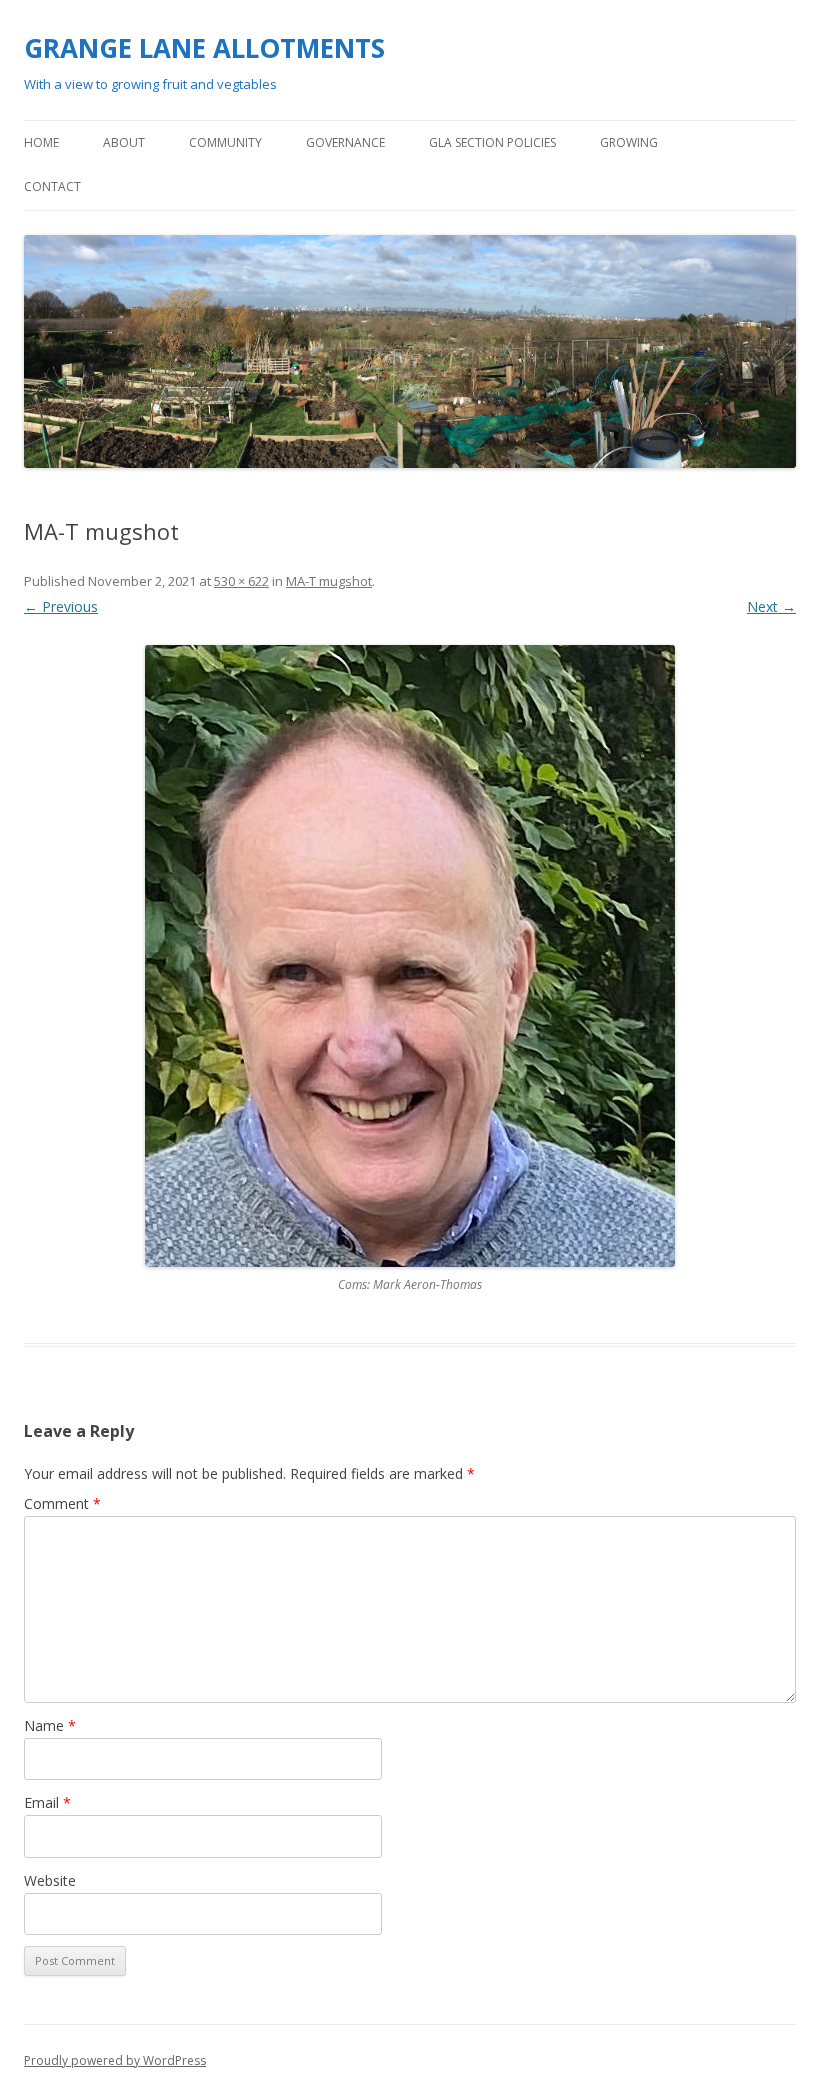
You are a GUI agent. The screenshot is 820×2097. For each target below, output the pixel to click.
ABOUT (124, 142)
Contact (52, 186)
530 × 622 (241, 581)
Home (41, 142)
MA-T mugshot (329, 581)
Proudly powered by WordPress (115, 2060)
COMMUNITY (225, 142)
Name (50, 1725)
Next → (771, 606)
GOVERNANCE (345, 142)
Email (47, 1802)
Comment (62, 1503)
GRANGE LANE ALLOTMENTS (204, 48)
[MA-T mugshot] (410, 956)
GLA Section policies (492, 142)
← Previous (61, 606)
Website (50, 1880)
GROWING (629, 142)
